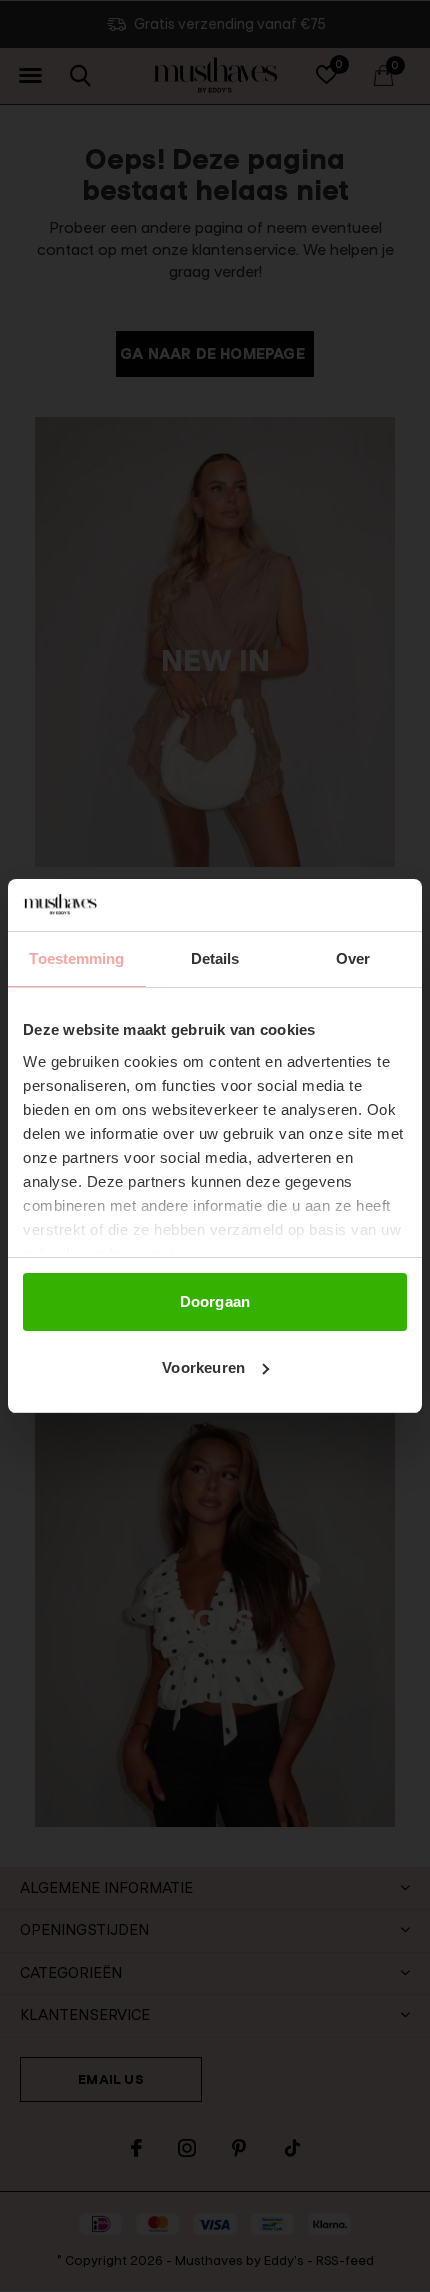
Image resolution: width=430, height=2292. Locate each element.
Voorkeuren (203, 1367)
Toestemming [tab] (76, 958)
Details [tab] (215, 958)
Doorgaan (215, 1301)
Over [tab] (353, 958)
